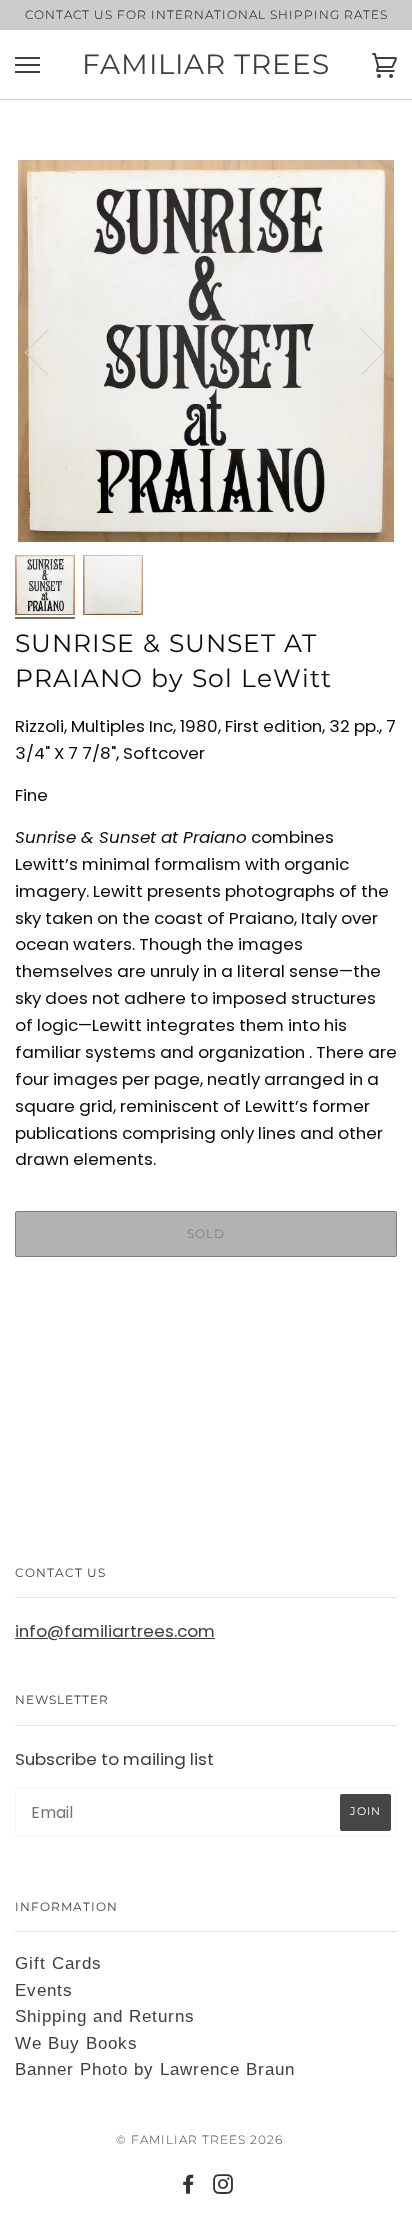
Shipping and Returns (105, 2016)
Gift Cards (58, 1963)
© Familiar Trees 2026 (199, 2139)
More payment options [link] (206, 1341)
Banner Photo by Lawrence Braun (155, 2069)
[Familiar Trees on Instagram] (223, 2187)
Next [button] (360, 351)
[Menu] (27, 65)
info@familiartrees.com (115, 1631)
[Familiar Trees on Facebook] (188, 2187)
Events (44, 1990)
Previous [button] (49, 351)
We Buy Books (76, 2043)
